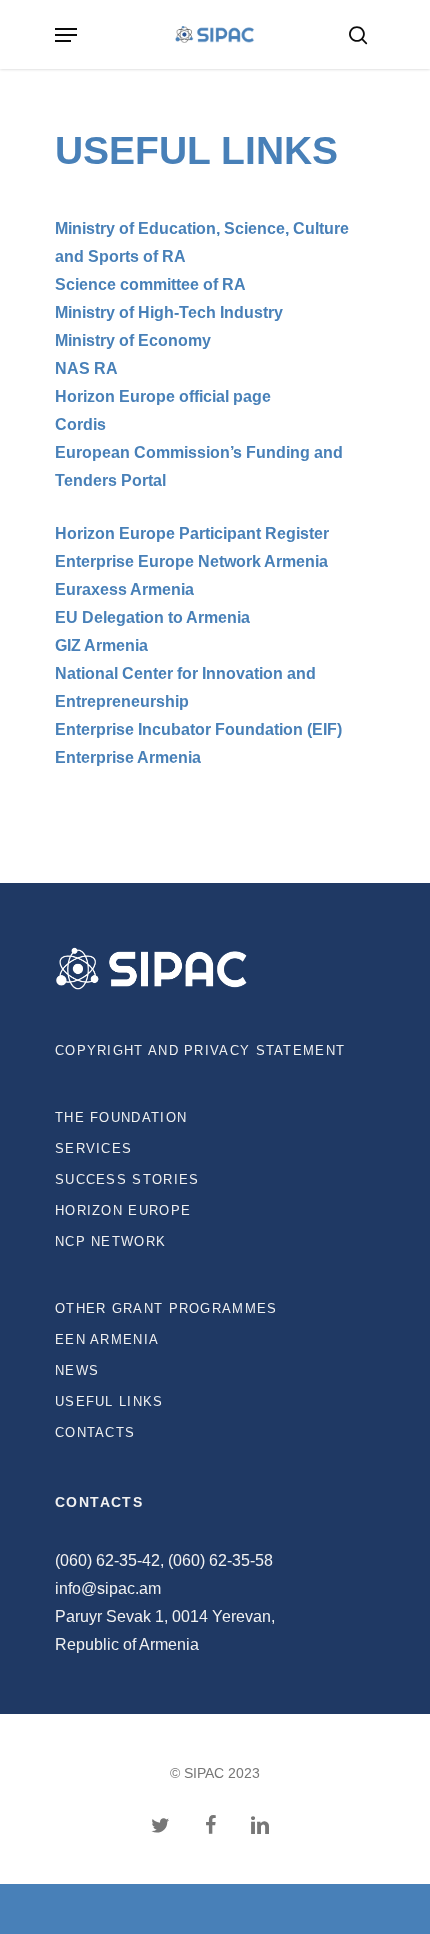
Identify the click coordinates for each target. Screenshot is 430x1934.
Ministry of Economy (133, 340)
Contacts (95, 1432)
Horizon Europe (123, 1210)
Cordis (80, 424)
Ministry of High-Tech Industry (169, 312)
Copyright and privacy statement (200, 1050)
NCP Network (110, 1241)
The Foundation (121, 1117)
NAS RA (86, 368)
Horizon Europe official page (163, 396)
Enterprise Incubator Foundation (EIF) (198, 729)
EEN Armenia (107, 1339)
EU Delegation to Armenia (152, 617)
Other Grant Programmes (166, 1308)
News (77, 1370)
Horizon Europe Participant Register (192, 533)
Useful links (109, 1401)
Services (93, 1148)
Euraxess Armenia (124, 589)
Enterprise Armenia (128, 757)
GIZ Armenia (101, 645)
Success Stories (127, 1179)
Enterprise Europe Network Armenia (191, 561)
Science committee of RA (150, 284)
